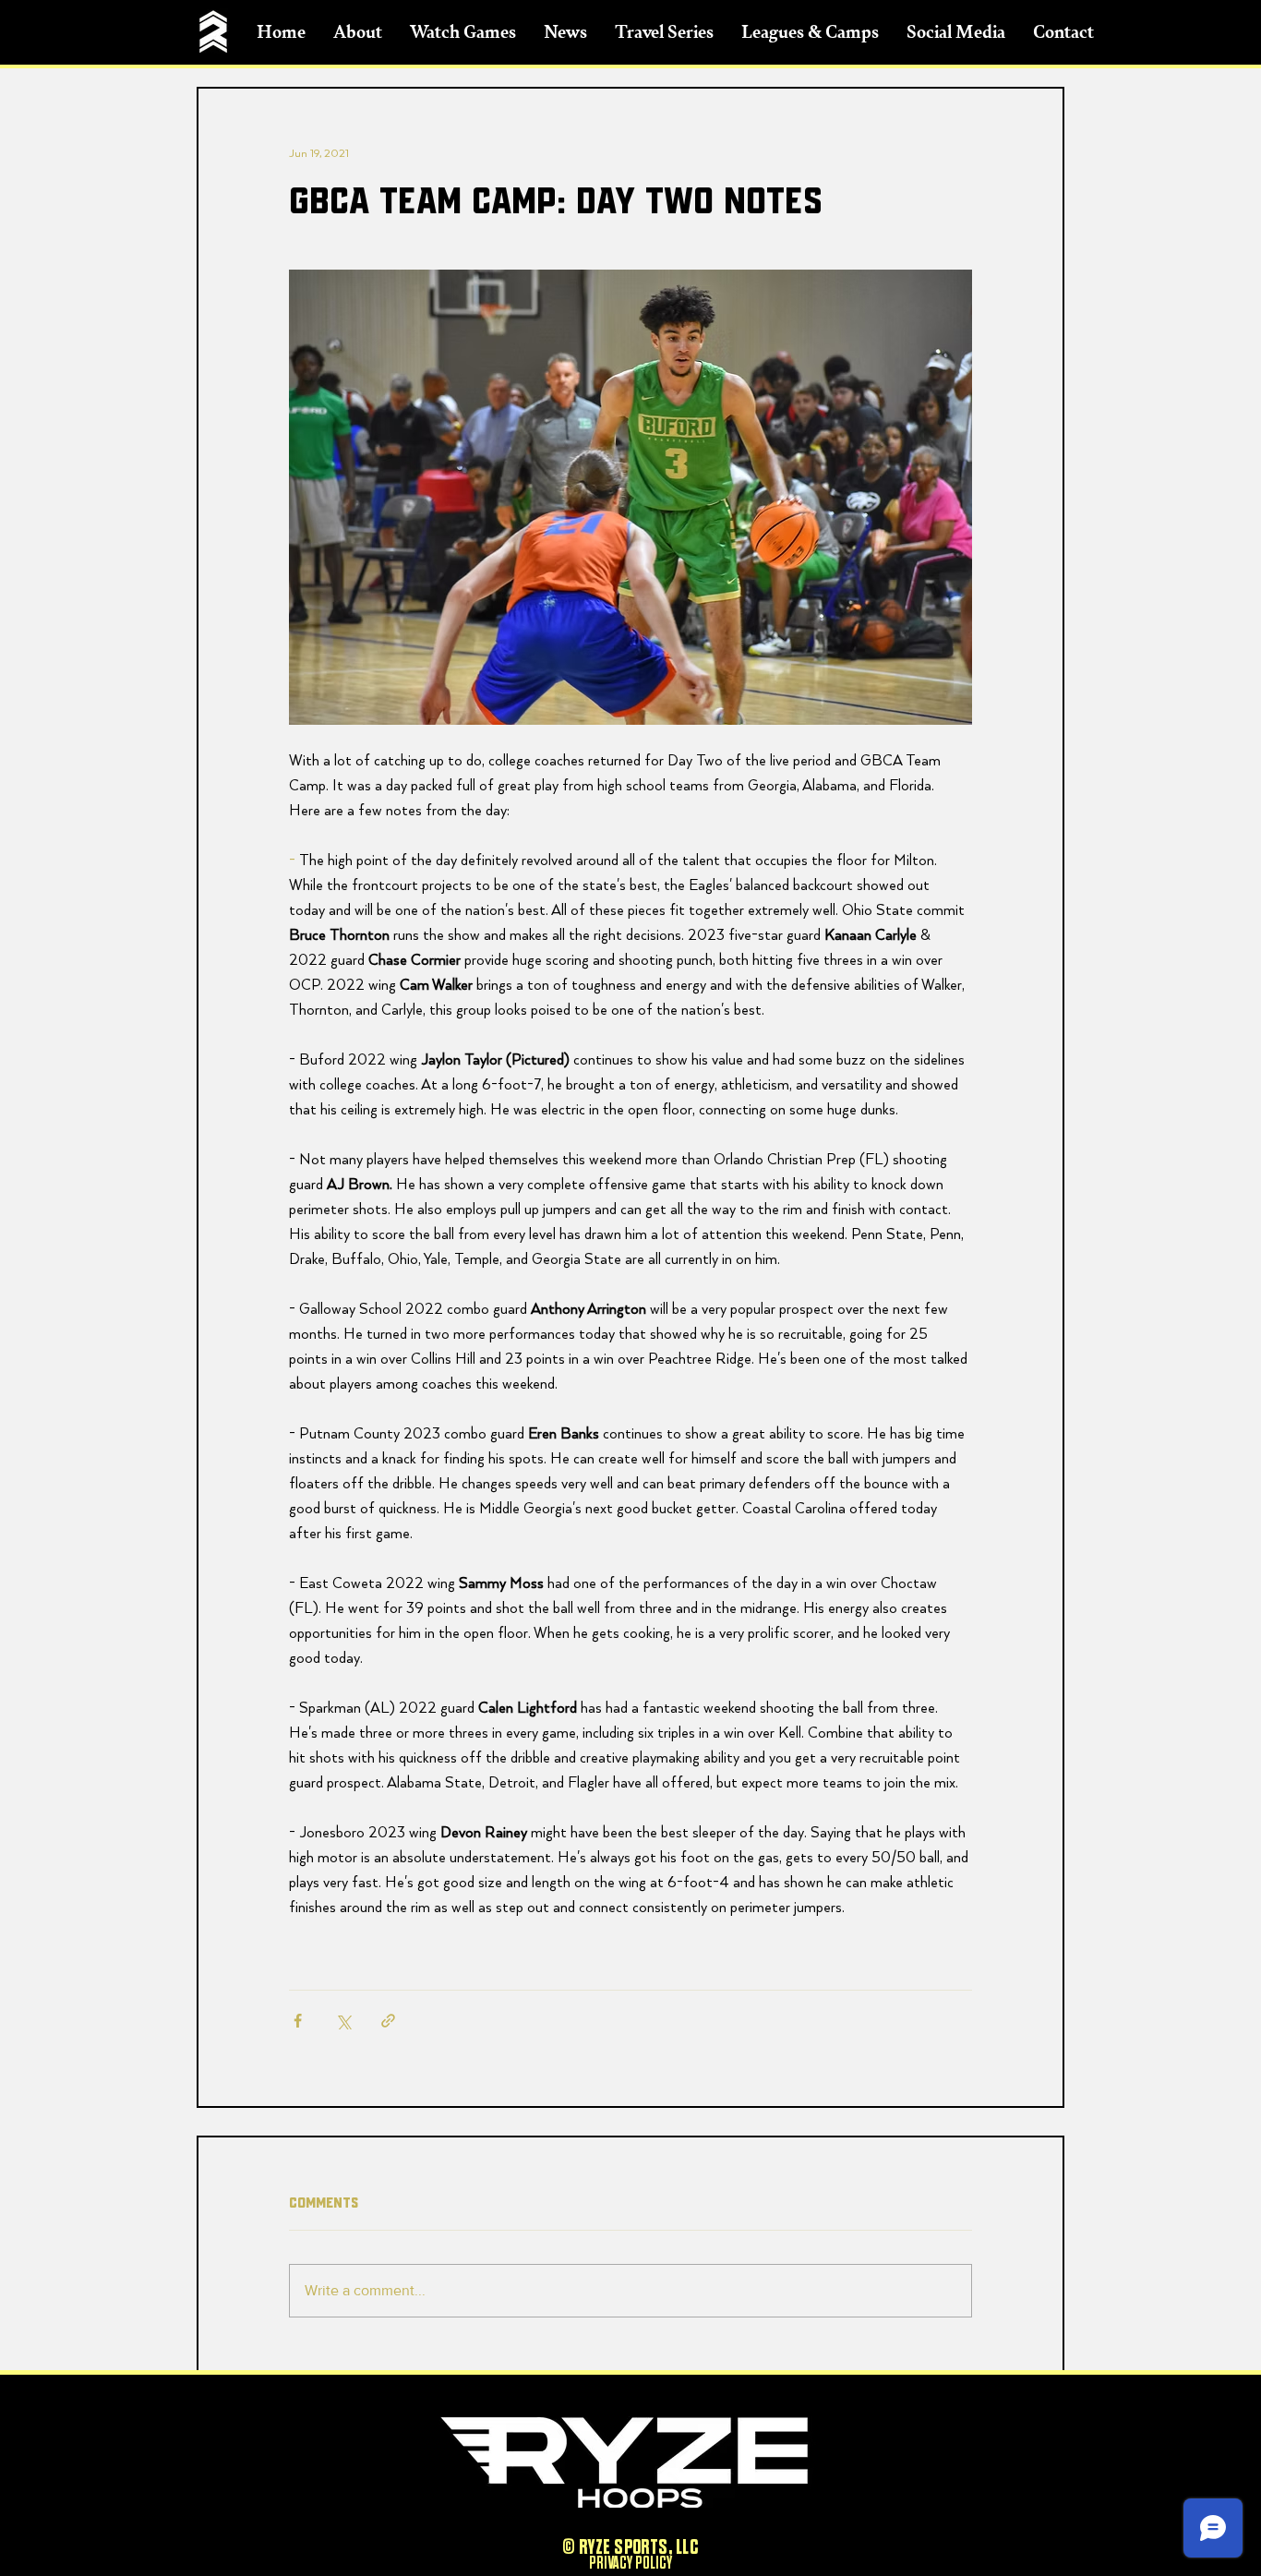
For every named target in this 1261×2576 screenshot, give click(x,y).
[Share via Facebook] (298, 2021)
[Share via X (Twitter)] (343, 2021)
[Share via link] (388, 2021)
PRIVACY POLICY (630, 2563)
